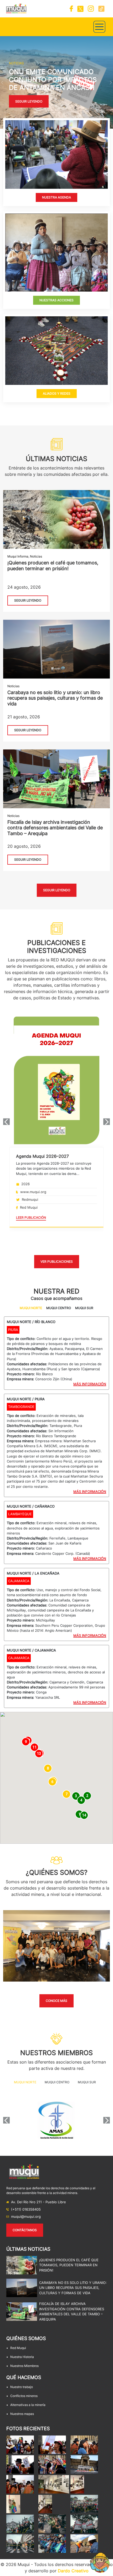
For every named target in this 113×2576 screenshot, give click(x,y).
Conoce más (56, 2001)
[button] (2, 82)
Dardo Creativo (73, 2571)
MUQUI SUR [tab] (84, 1308)
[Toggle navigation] (99, 27)
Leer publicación (31, 1217)
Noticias (36, 556)
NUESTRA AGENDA (56, 197)
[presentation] (6, 1122)
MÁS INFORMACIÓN (90, 1384)
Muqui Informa (18, 556)
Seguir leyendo (29, 101)
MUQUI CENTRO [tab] (59, 1308)
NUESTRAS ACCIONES (56, 300)
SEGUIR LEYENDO (28, 600)
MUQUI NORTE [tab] (31, 1308)
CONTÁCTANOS (25, 2230)
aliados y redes (57, 393)
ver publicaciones (57, 1262)
